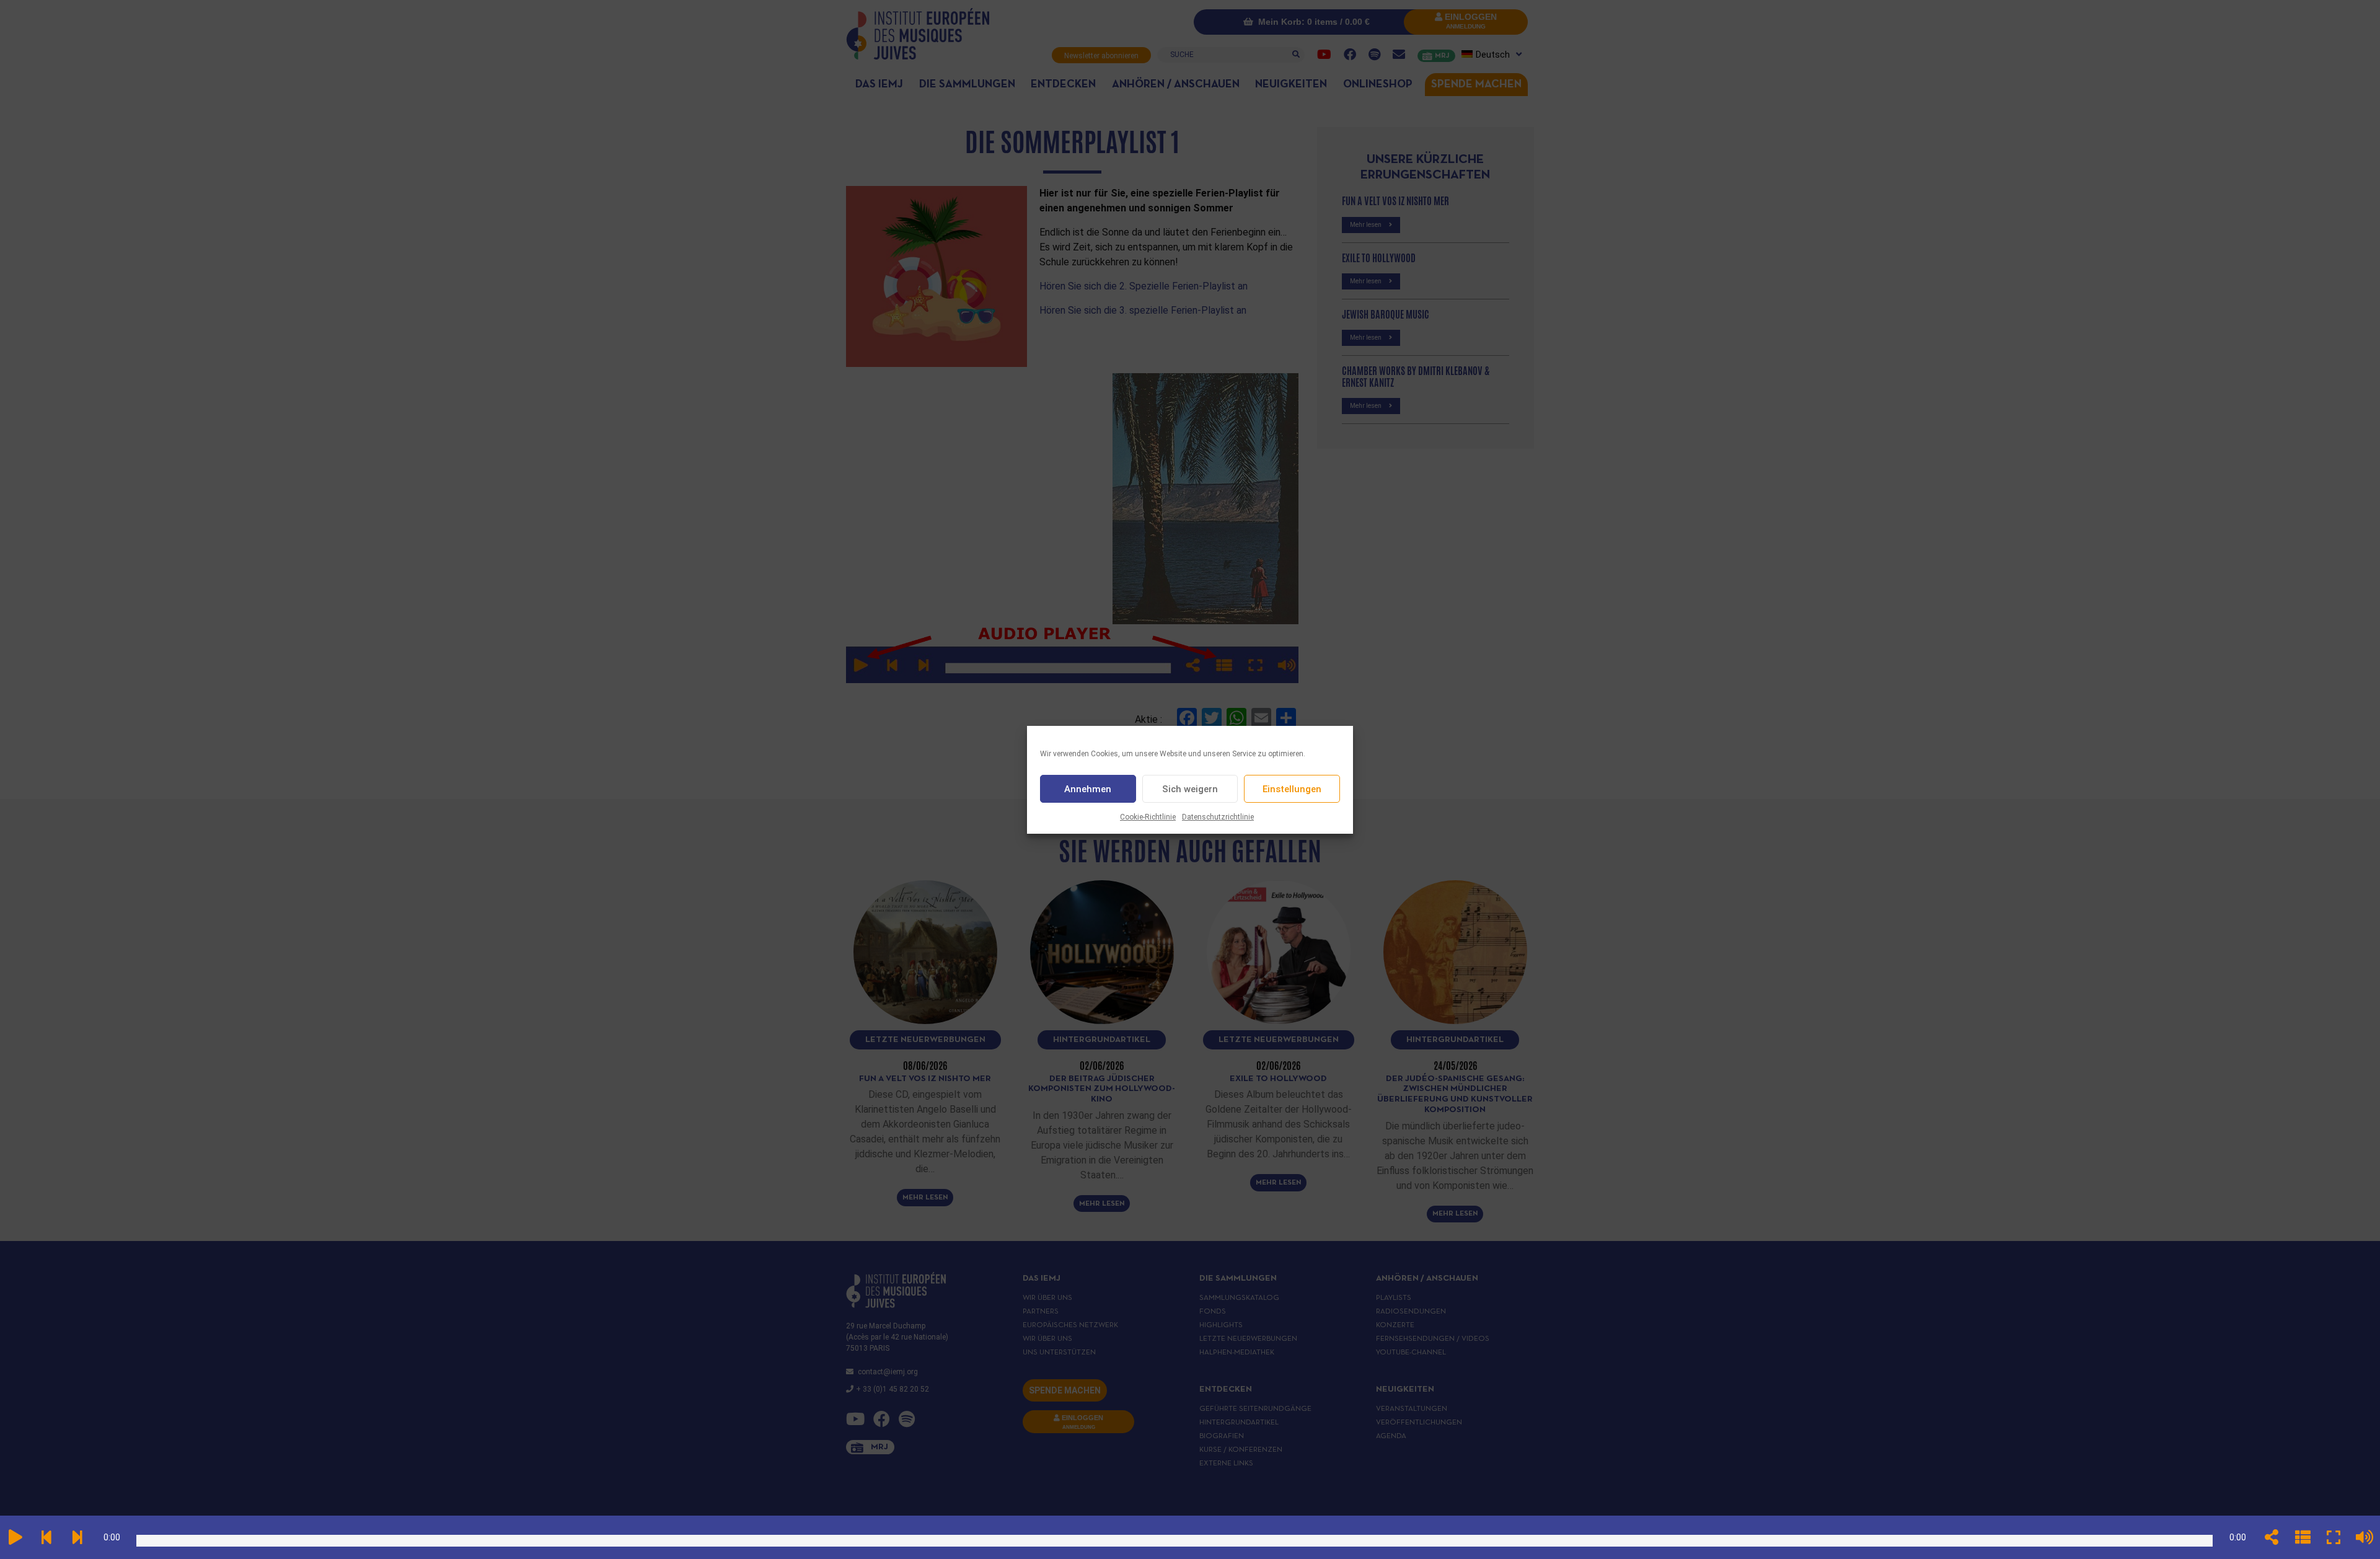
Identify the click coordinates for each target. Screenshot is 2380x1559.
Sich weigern (1190, 788)
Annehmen (1088, 788)
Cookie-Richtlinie (1148, 817)
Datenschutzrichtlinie (1218, 817)
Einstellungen (1292, 788)
